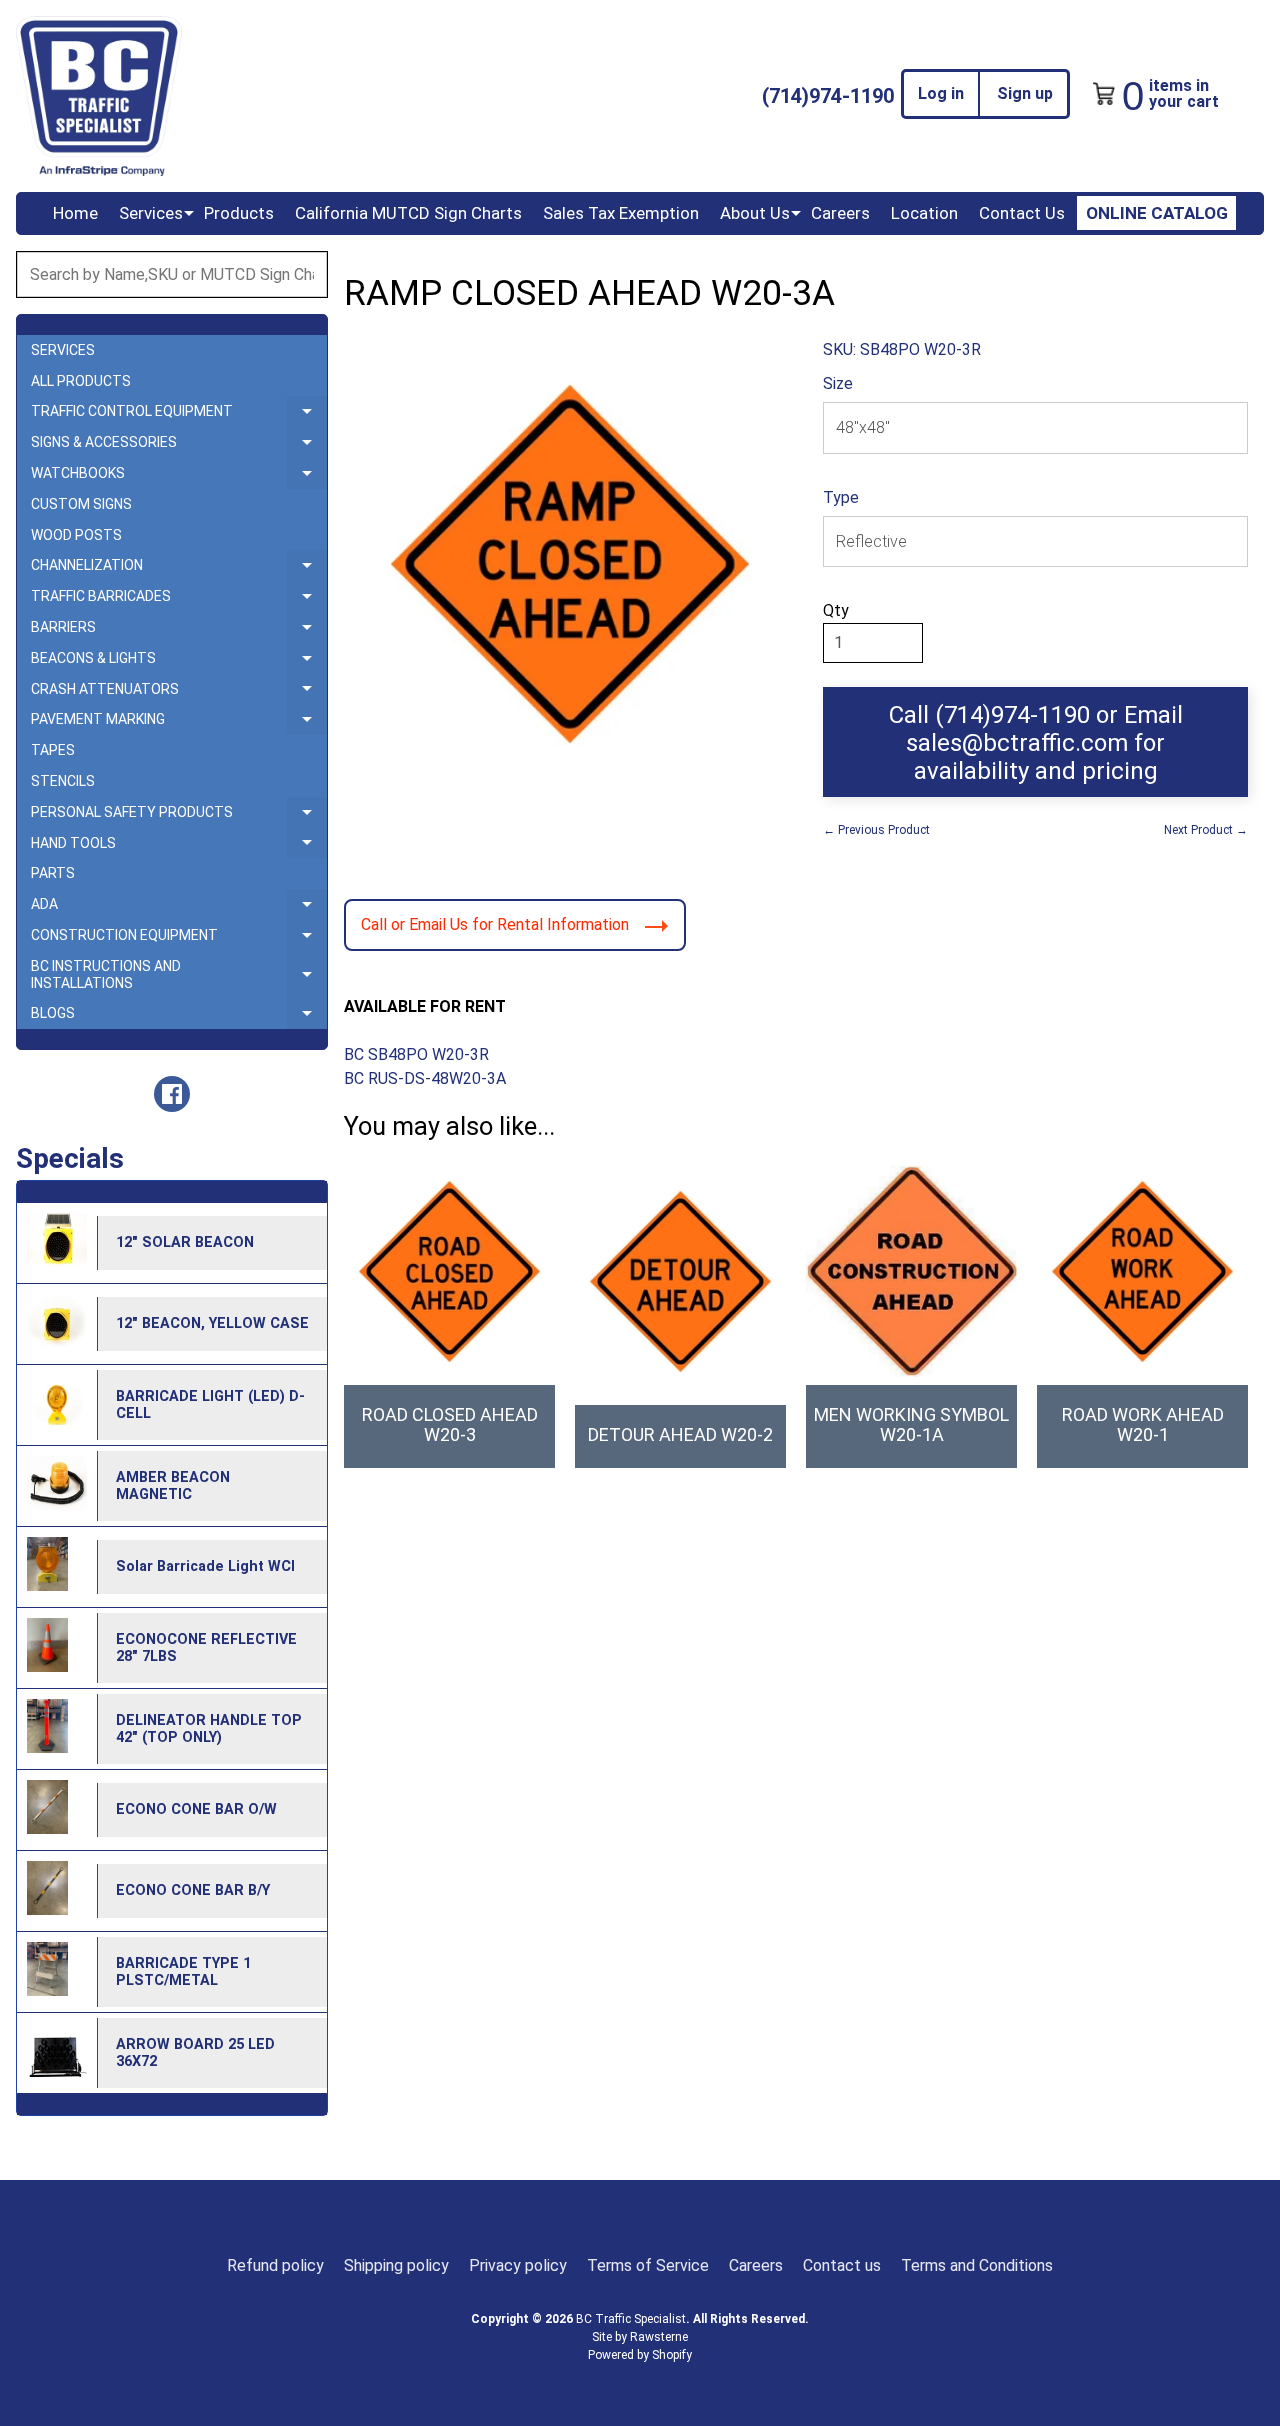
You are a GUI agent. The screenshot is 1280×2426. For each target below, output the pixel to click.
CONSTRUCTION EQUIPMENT (179, 939)
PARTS (53, 873)
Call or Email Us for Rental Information (495, 924)
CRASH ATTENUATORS (179, 693)
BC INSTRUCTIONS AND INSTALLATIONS (179, 975)
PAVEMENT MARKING (179, 723)
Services (151, 213)
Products (239, 213)
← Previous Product (876, 830)
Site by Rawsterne (640, 2337)
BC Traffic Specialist (631, 2319)
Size (838, 383)
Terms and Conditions (977, 2265)
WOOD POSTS (76, 535)
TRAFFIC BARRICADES (179, 600)
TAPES (53, 750)
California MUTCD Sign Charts (408, 213)
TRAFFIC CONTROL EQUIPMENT (179, 415)
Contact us (842, 2265)
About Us (755, 213)
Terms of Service (648, 2265)
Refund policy (275, 2265)
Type (841, 497)
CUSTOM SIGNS (81, 504)
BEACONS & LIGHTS (179, 662)
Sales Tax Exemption (621, 213)
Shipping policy (396, 2265)
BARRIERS (179, 631)
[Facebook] (172, 1094)
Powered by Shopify (640, 2355)
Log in (941, 93)
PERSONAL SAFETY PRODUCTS (179, 816)
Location (924, 213)
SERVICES (63, 350)
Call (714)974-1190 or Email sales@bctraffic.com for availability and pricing (1036, 743)
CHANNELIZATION (179, 569)
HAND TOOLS (179, 847)
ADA (179, 908)
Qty (836, 610)
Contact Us (1022, 213)
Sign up (1025, 93)
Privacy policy (518, 2265)
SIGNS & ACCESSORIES (179, 446)
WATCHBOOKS (179, 477)
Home (75, 213)
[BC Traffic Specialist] (99, 96)
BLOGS (179, 1017)
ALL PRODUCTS (81, 381)
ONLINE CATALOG (1157, 213)
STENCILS (63, 781)
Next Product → (1206, 830)
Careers (840, 213)
